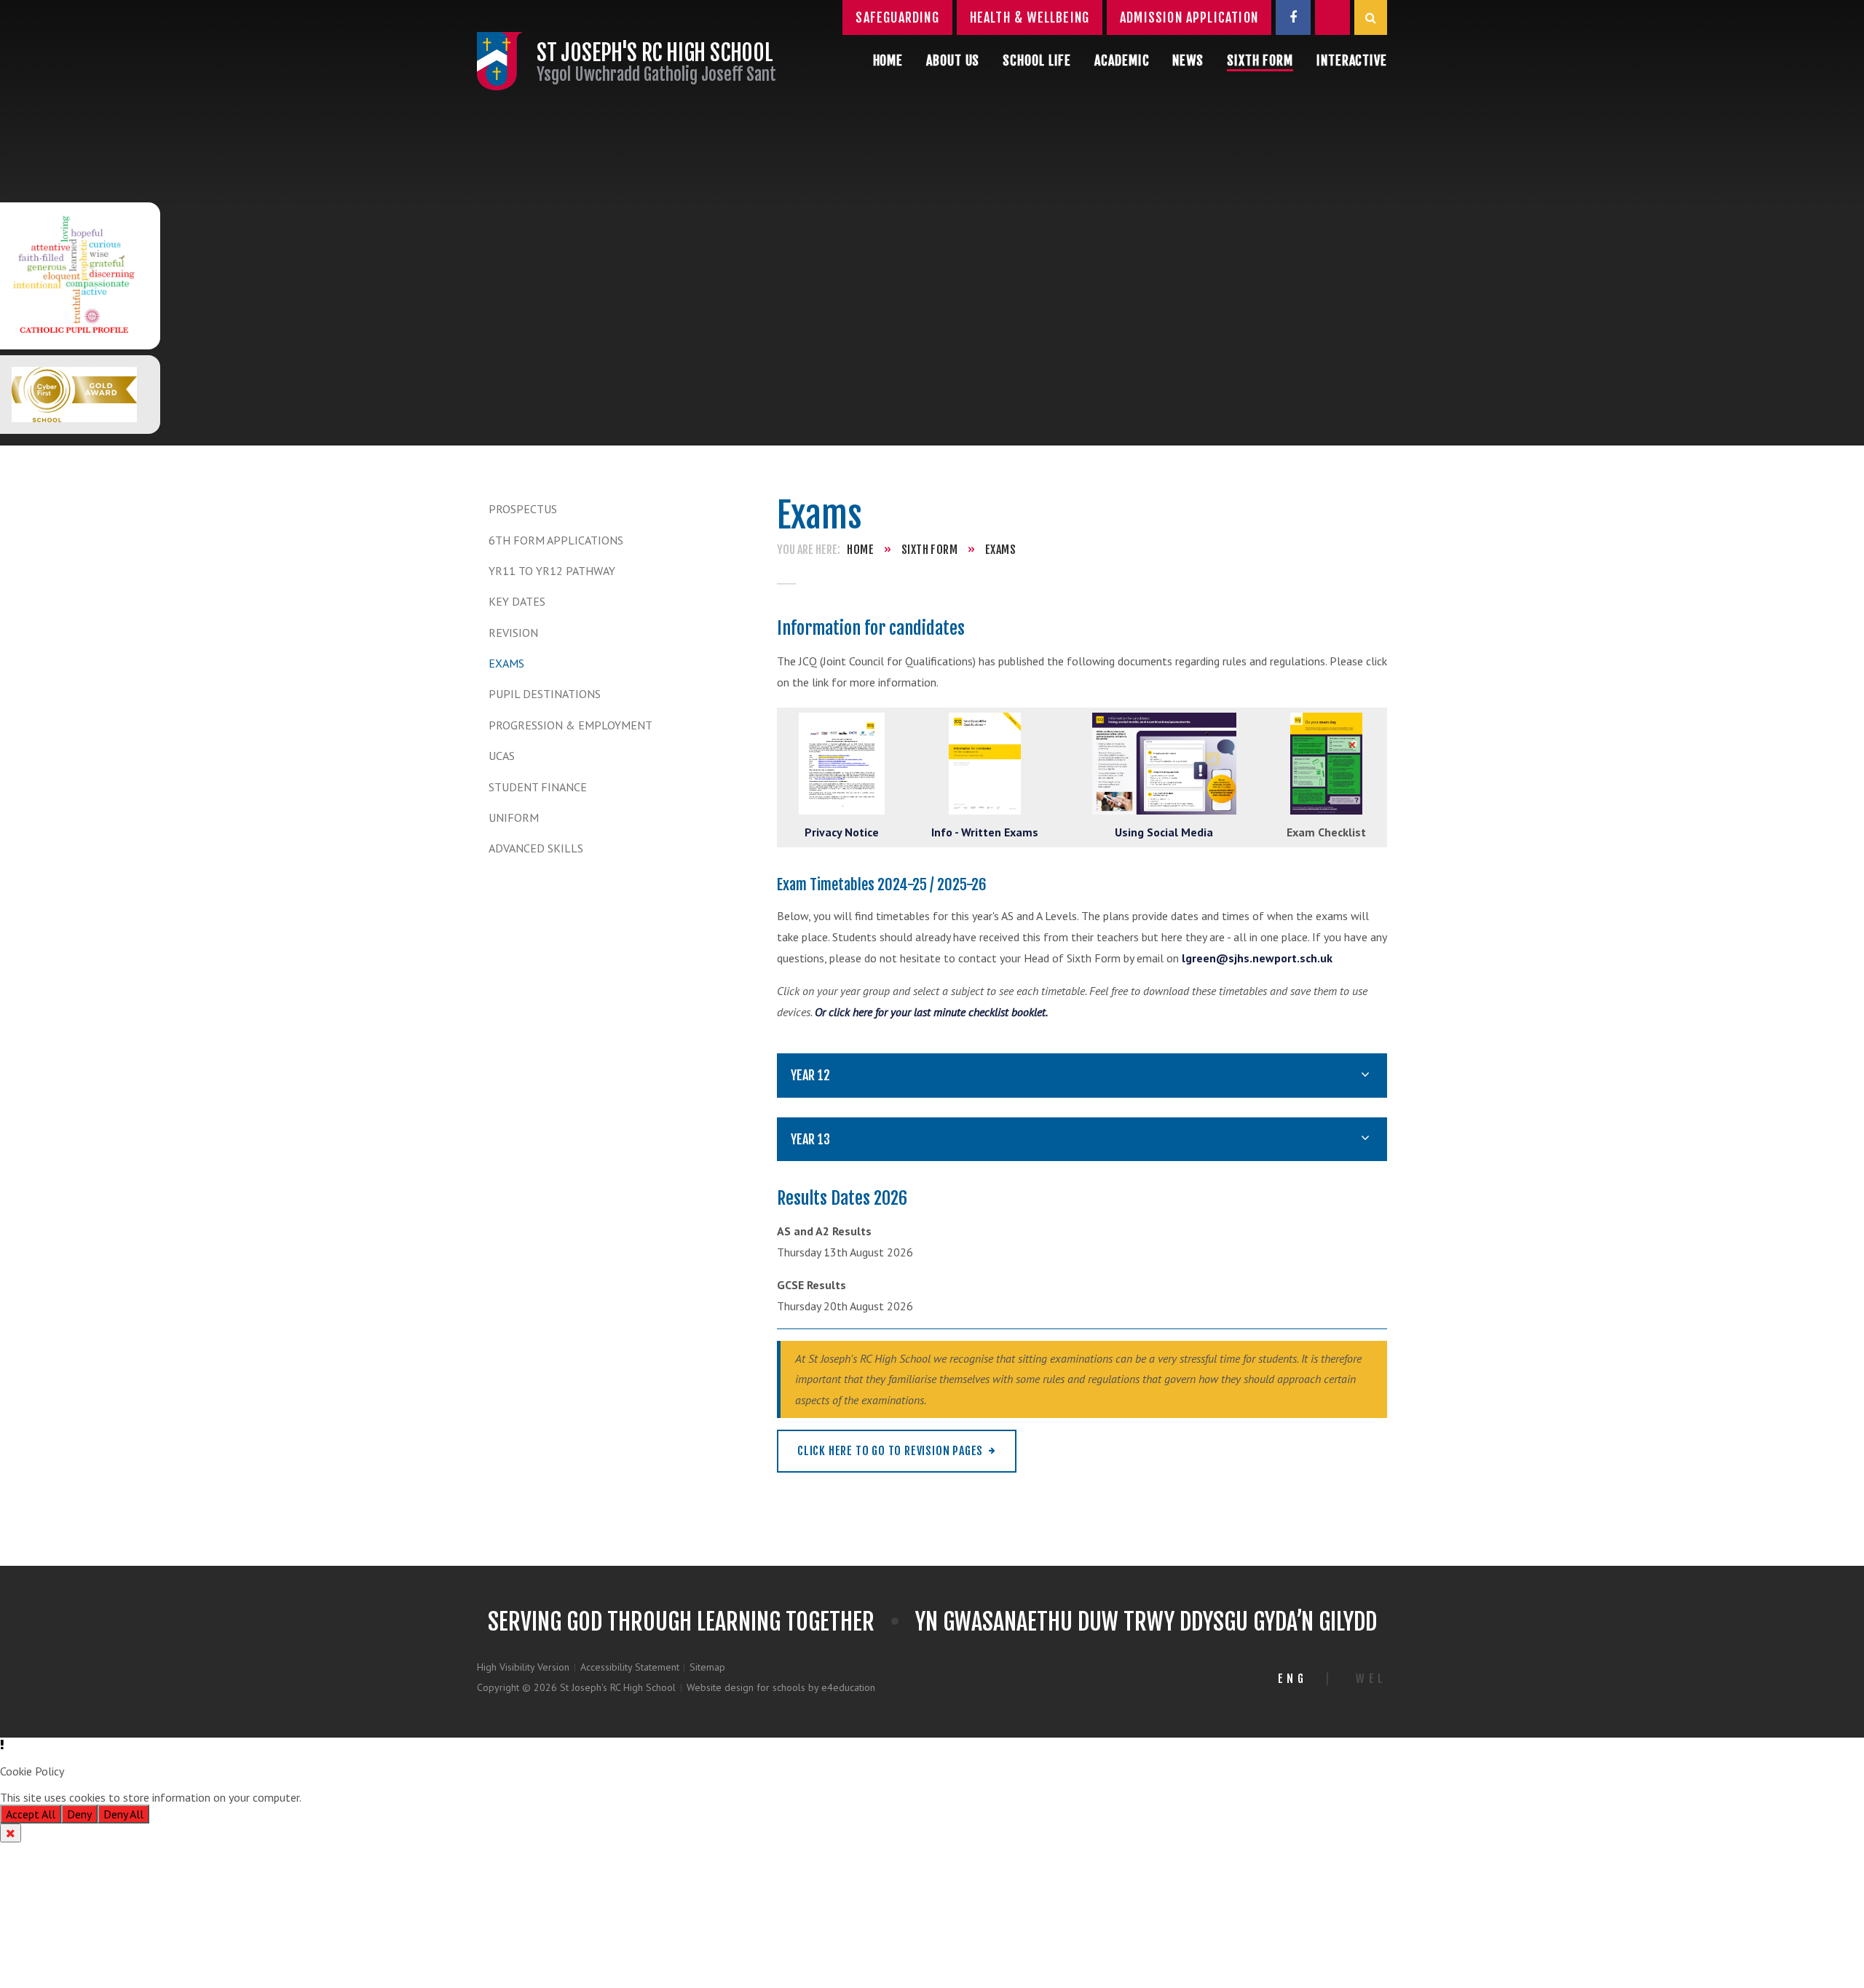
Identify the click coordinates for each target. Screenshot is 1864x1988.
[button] (932, 1745)
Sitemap (707, 1667)
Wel (1371, 1679)
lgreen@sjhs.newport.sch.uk (1257, 958)
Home (860, 550)
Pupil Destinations (545, 694)
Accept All (31, 1814)
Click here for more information (381, 1797)
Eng (1293, 1679)
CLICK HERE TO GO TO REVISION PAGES (890, 1451)
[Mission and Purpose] (74, 276)
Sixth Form (929, 550)
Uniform (514, 817)
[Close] (11, 1833)
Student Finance (538, 787)
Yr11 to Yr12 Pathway (552, 571)
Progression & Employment (570, 725)
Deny (79, 1814)
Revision (513, 633)
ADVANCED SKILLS (536, 848)
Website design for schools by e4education (781, 1687)
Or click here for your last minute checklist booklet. (931, 1012)
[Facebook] (1293, 17)
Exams (506, 663)
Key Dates (517, 601)
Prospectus (523, 509)
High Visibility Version (523, 1667)
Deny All (123, 1814)
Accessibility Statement (630, 1667)
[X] (1332, 17)
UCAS (502, 756)
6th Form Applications (556, 540)
